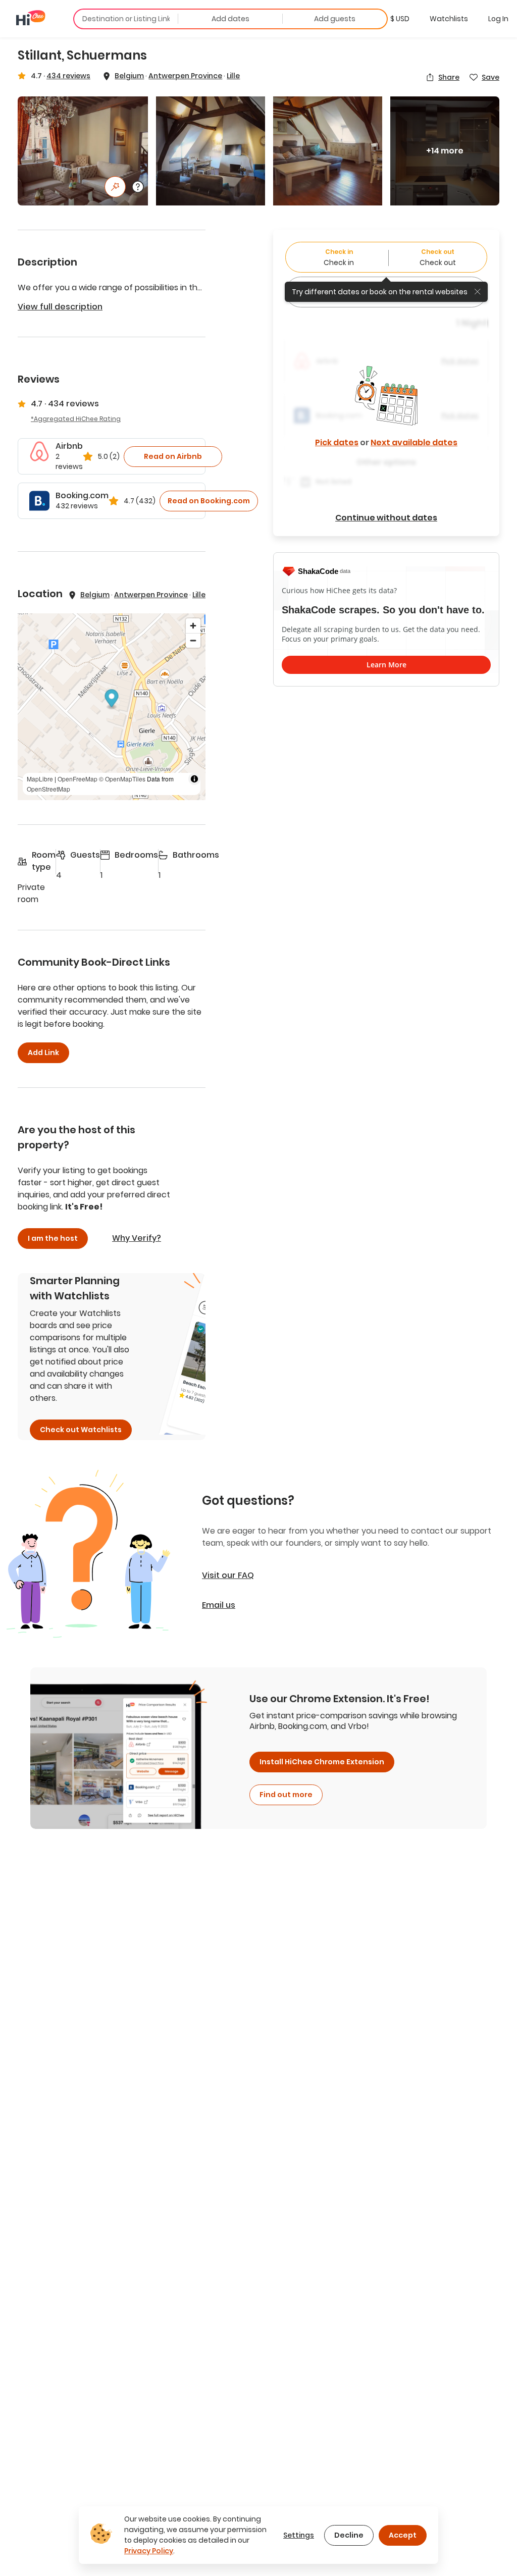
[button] (400, 19)
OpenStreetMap (48, 789)
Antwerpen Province (185, 76)
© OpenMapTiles (122, 779)
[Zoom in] (193, 626)
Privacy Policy (149, 2551)
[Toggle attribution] (194, 779)
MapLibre (40, 779)
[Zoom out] (193, 640)
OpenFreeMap (77, 779)
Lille (233, 76)
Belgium (129, 76)
